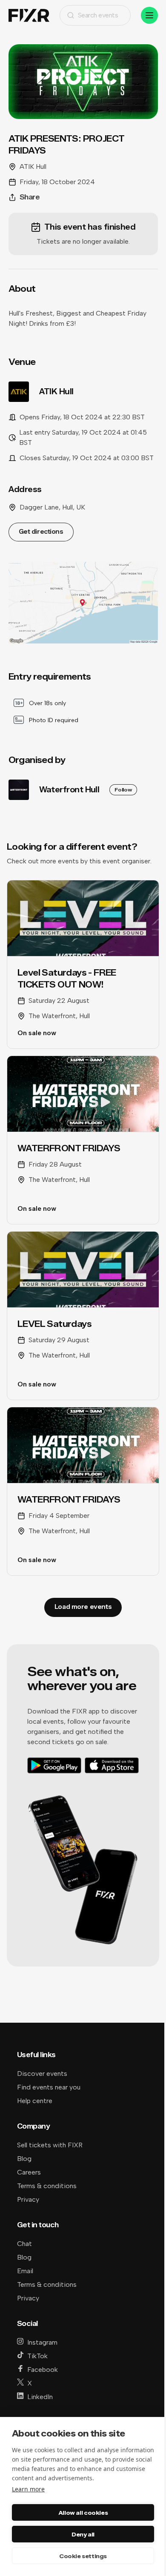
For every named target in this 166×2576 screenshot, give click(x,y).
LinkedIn (40, 2397)
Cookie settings (83, 2556)
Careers (29, 2172)
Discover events (42, 2074)
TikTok (37, 2356)
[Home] (29, 16)
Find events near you (49, 2087)
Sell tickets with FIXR (50, 2145)
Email (25, 2271)
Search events (98, 15)
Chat (24, 2244)
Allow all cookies (83, 2513)
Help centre (35, 2101)
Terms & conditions (47, 2186)
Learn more (28, 2489)
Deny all (83, 2534)
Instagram (42, 2342)
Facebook (43, 2370)
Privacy (28, 2199)
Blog (24, 2159)
